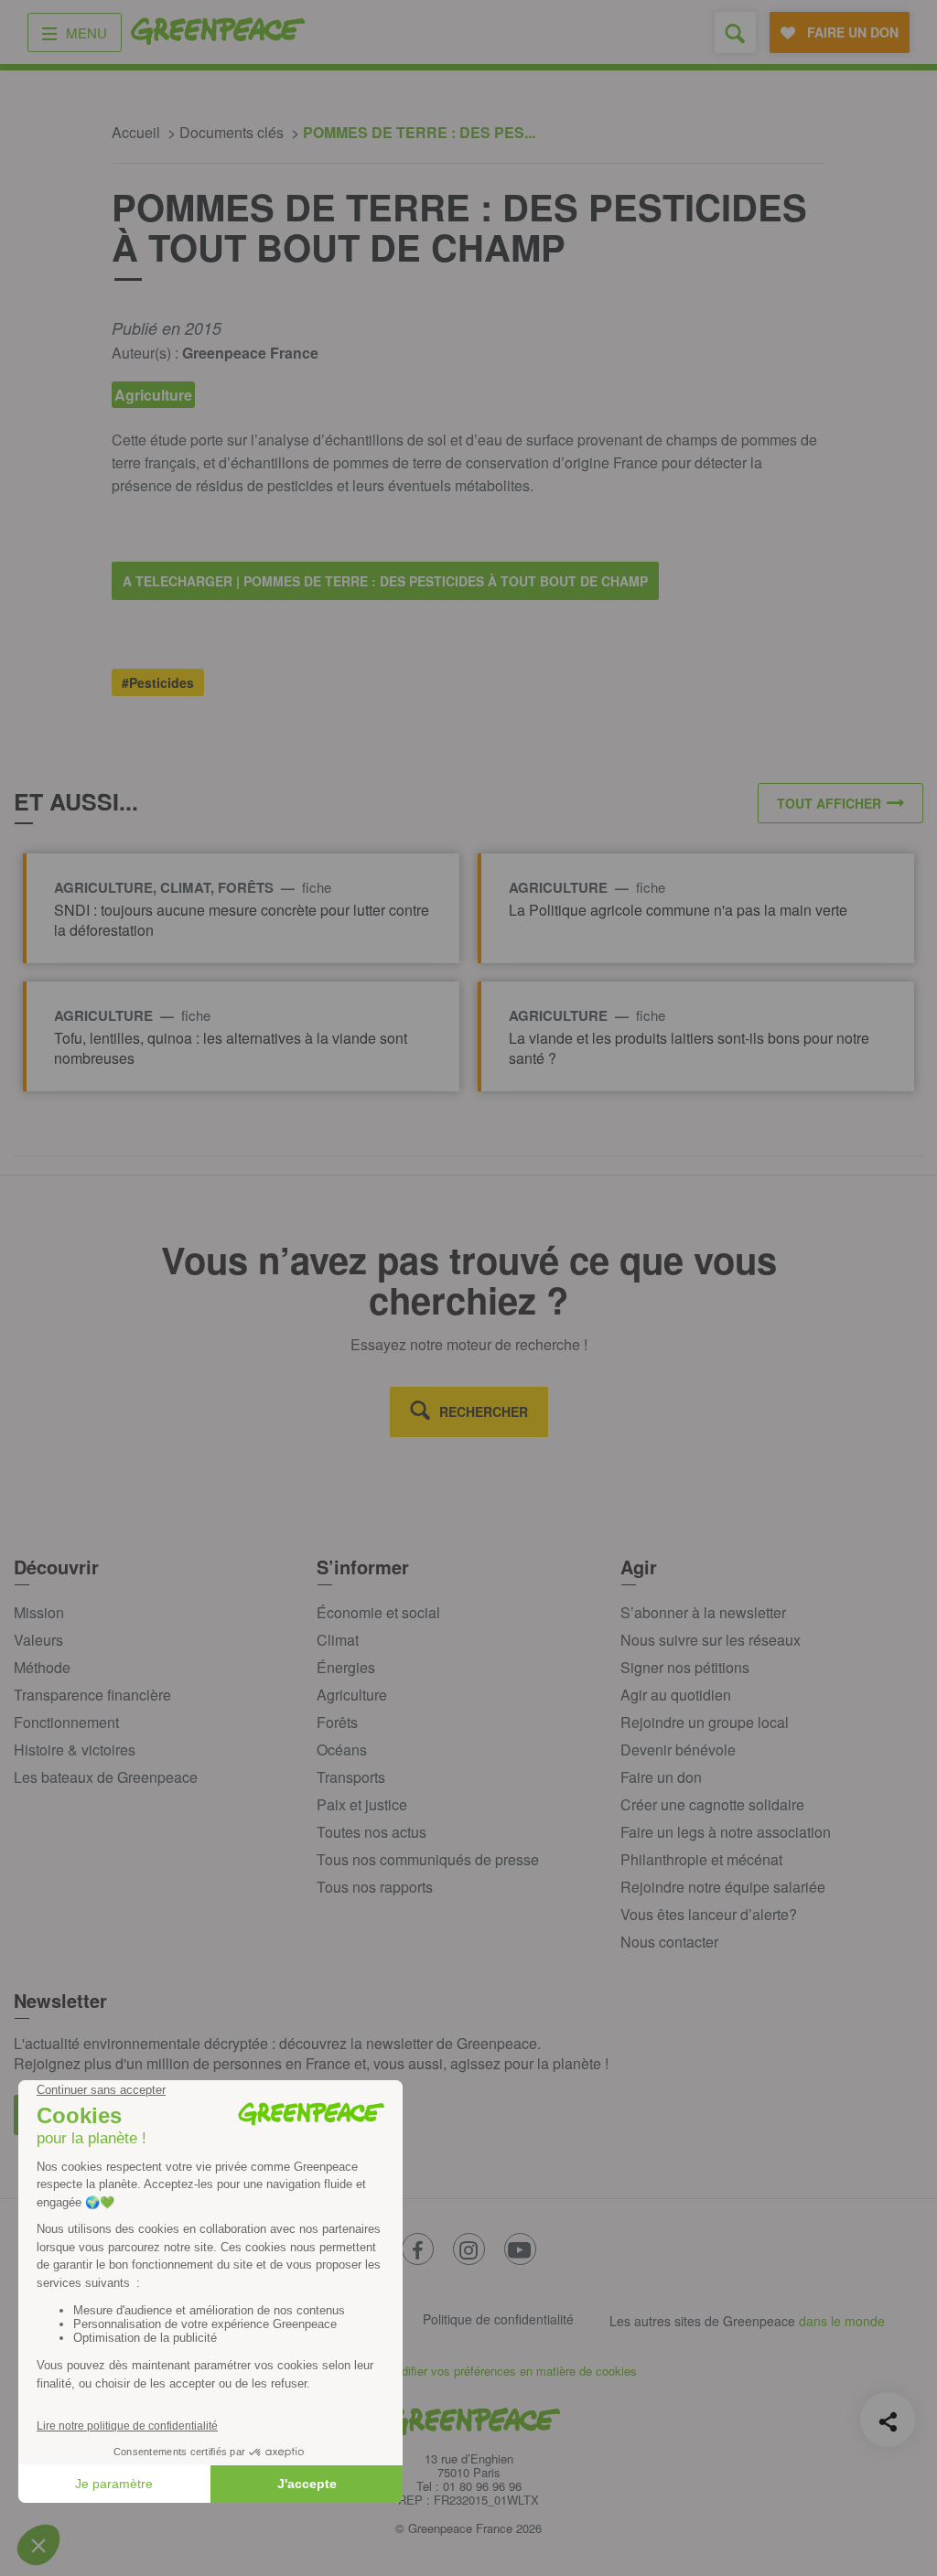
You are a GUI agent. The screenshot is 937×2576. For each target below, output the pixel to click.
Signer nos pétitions (685, 1667)
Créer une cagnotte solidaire (712, 1804)
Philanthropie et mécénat (701, 1859)
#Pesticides (158, 682)
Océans (342, 1750)
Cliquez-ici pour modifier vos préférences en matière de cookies (468, 2371)
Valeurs (38, 1640)
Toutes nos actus (372, 1832)
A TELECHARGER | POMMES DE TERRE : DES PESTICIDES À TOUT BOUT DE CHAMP (385, 581)
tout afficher (829, 803)
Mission (39, 1612)
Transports (351, 1777)
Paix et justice (362, 1804)
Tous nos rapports (375, 1887)
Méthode (42, 1667)
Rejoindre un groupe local (705, 1722)
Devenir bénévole (678, 1750)
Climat (338, 1640)
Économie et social (378, 1612)
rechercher (484, 1411)
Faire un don (661, 1777)
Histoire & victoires (75, 1750)
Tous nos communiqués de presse (428, 1859)
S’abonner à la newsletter (703, 1612)
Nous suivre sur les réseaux (711, 1640)
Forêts (337, 1722)
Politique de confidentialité (498, 2319)
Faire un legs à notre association (726, 1832)
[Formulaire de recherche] (735, 32)
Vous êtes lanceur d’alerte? (709, 1914)
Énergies (346, 1667)
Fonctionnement (66, 1722)
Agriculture (352, 1695)
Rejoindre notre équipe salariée (723, 1887)
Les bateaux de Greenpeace (106, 1777)
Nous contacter (669, 1942)
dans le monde (842, 2321)
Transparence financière (92, 1695)
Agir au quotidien (676, 1695)
